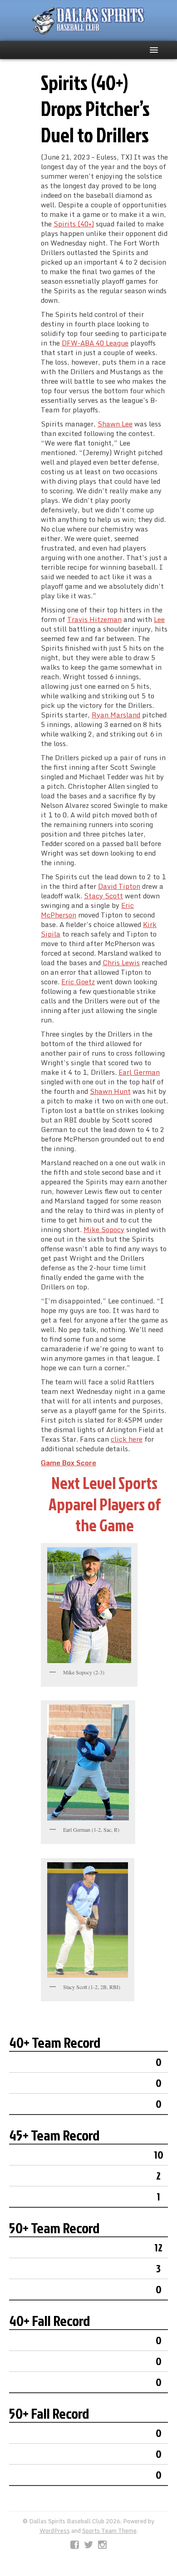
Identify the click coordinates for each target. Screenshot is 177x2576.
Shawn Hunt (110, 1091)
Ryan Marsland (116, 715)
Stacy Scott (103, 896)
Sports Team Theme (109, 2531)
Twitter (88, 2545)
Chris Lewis (121, 962)
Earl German (139, 1072)
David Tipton (119, 886)
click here (127, 1439)
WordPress (55, 2531)
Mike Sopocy (104, 1229)
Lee (159, 619)
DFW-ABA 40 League (95, 343)
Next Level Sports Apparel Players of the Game (105, 1504)
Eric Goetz (78, 982)
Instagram (102, 2545)
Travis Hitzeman (94, 619)
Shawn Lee (115, 424)
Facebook (75, 2545)
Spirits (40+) (74, 224)
